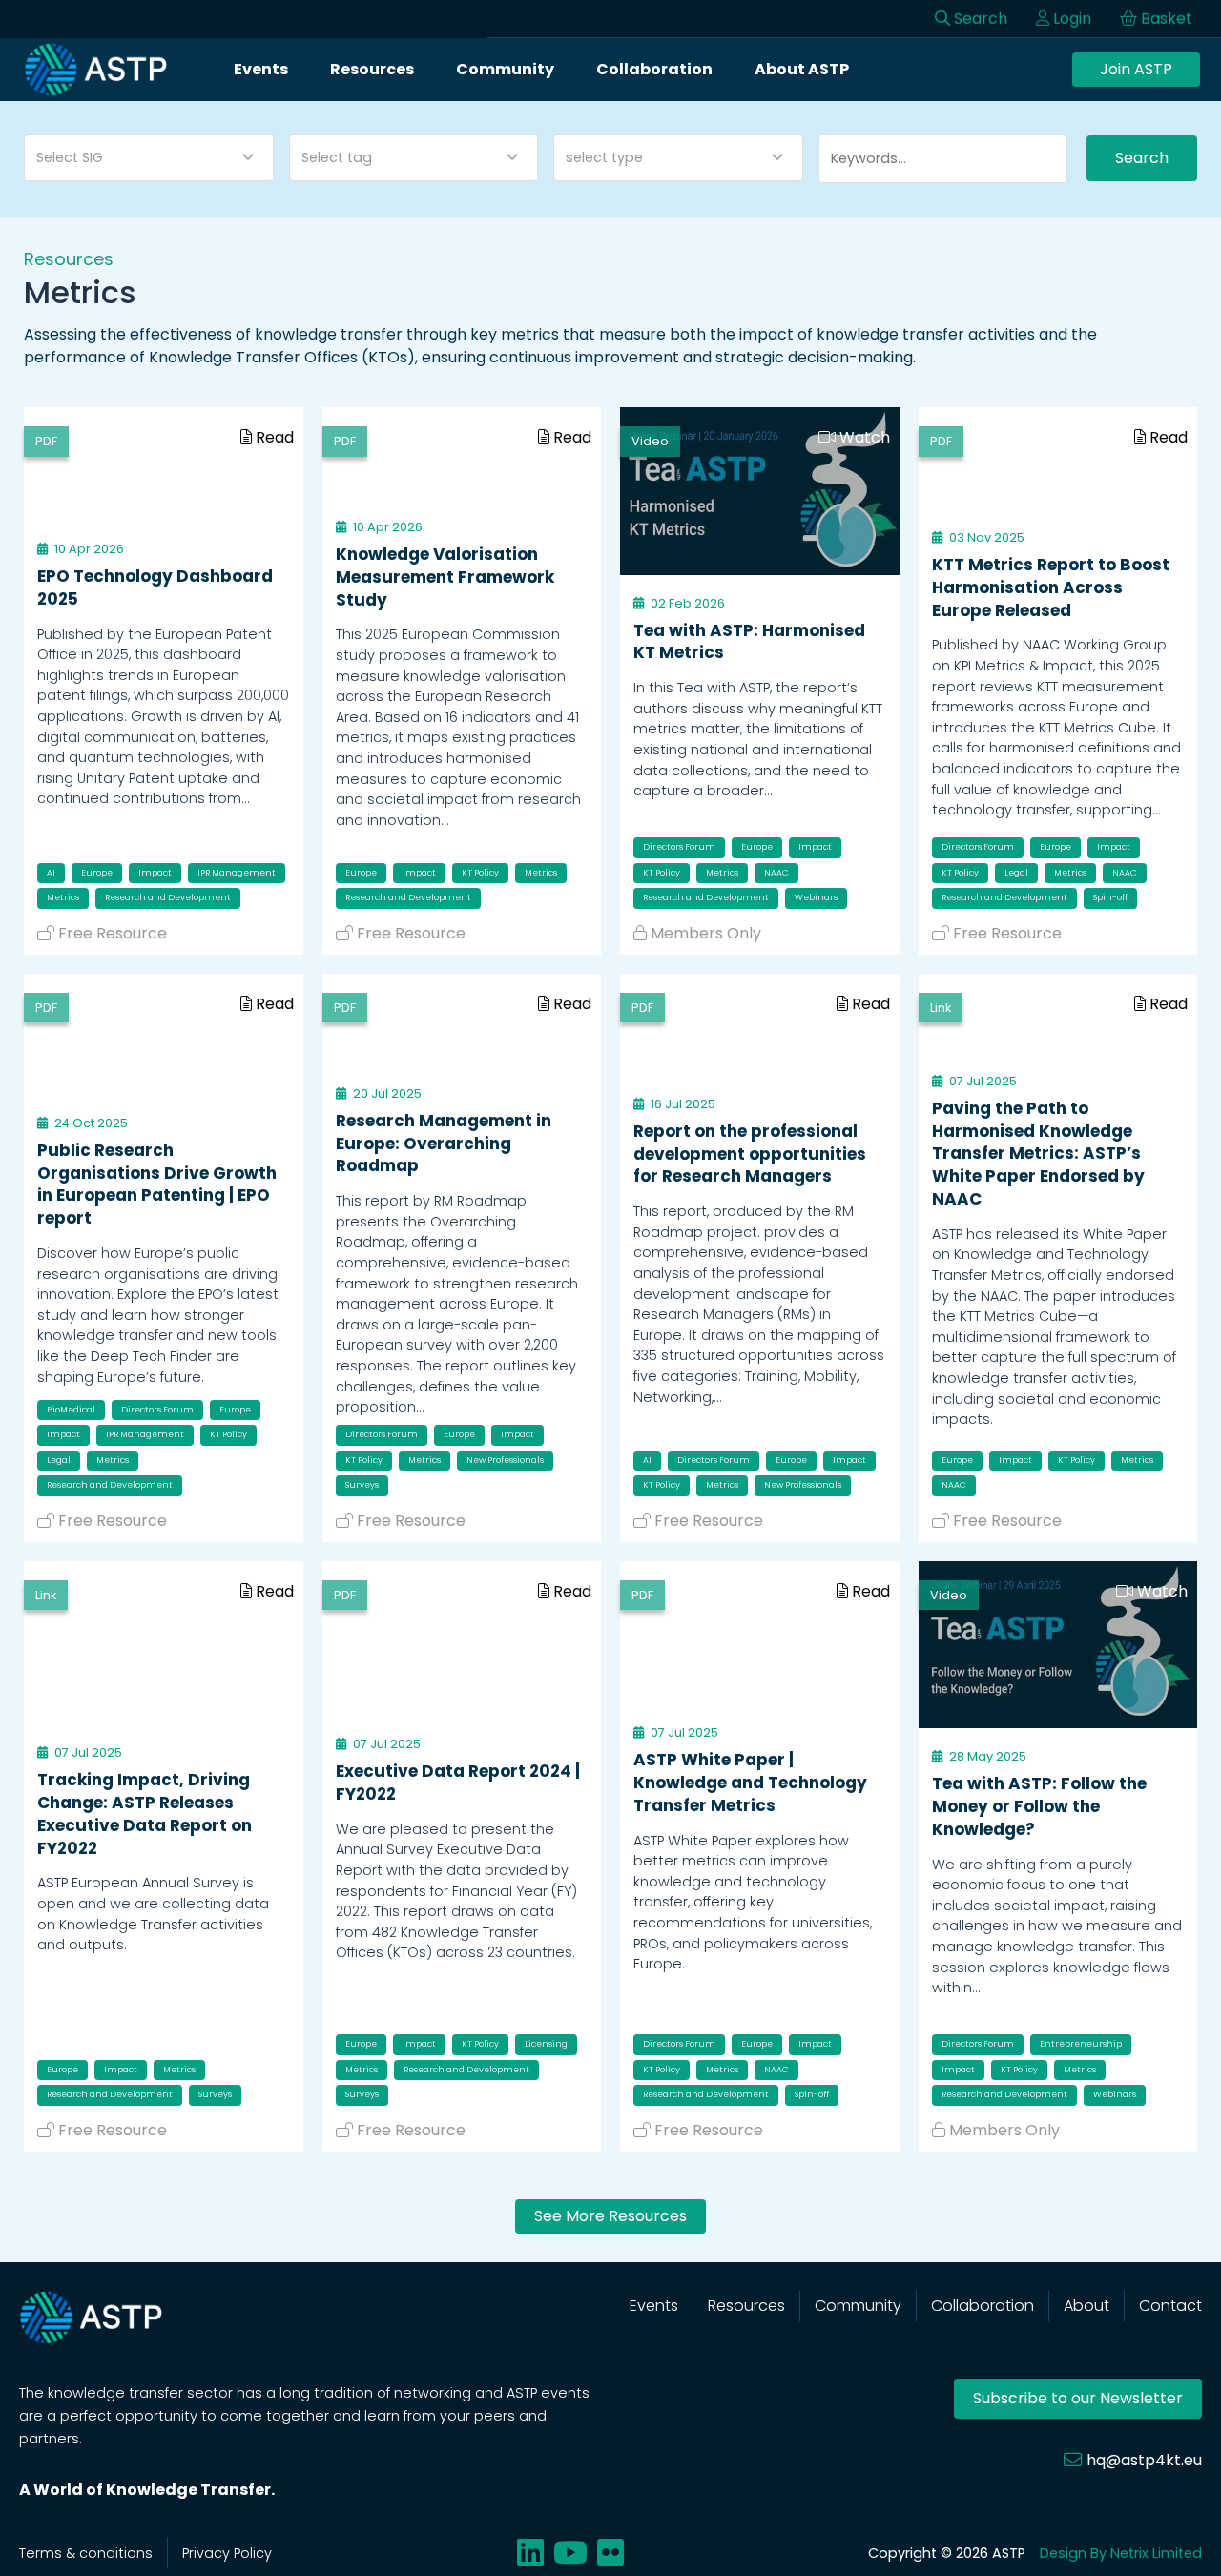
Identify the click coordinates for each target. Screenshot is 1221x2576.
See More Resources (610, 2216)
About (1086, 2306)
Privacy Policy (227, 2553)
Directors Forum (679, 847)
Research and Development (168, 897)
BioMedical (71, 1410)
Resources (372, 69)
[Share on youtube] (570, 2553)
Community (505, 69)
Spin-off (1110, 897)
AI (51, 873)
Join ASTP (1136, 69)
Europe (97, 873)
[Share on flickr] (610, 2553)
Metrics (63, 897)
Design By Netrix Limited (1121, 2553)
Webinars (816, 897)
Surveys (362, 1485)
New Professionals (505, 1460)
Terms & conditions (86, 2553)
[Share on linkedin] (530, 2553)
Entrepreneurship (1081, 2044)
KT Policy (480, 873)
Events (261, 69)
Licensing (546, 2044)
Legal (1016, 873)
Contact (1170, 2306)
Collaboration (654, 69)
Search (1142, 158)
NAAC (776, 873)
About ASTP (802, 69)
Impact (155, 873)
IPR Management (237, 873)
